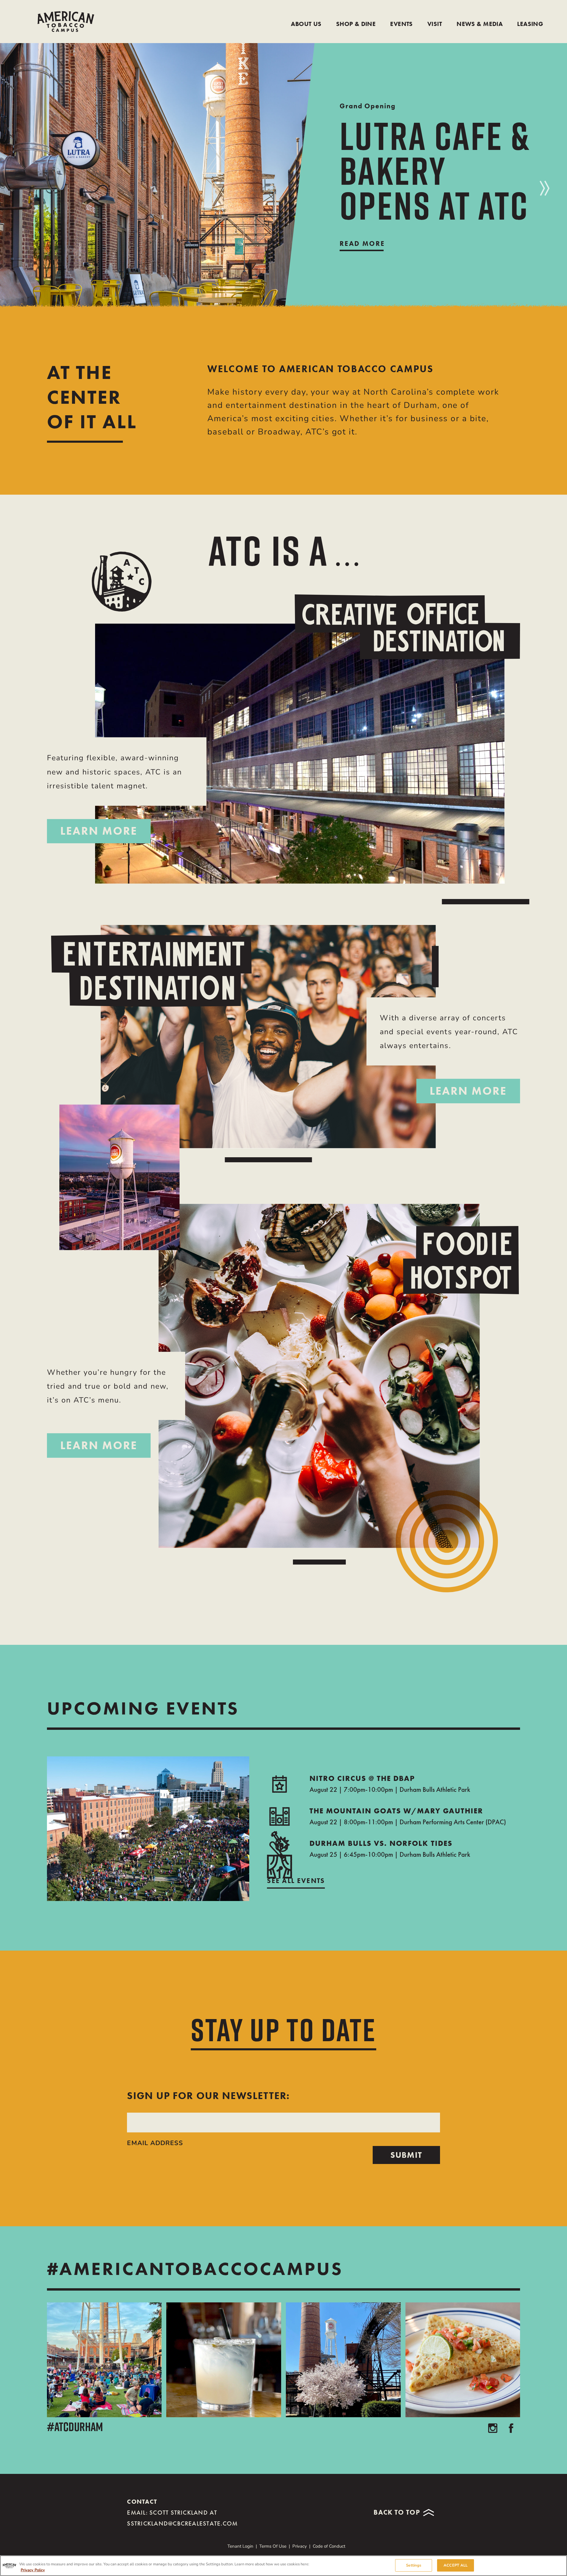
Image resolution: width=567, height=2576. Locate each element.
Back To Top (397, 2512)
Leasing (530, 24)
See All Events (296, 1881)
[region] (283, 2566)
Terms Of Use (273, 2546)
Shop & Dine (356, 24)
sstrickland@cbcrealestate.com (182, 2524)
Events (401, 24)
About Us (306, 24)
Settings (414, 2565)
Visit (435, 24)
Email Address (155, 2143)
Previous (8, 177)
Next (545, 188)
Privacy (300, 2546)
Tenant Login (240, 2546)
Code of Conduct (329, 2546)
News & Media (480, 24)
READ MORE (362, 243)
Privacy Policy (33, 2570)
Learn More (99, 831)
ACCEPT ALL (456, 2565)
